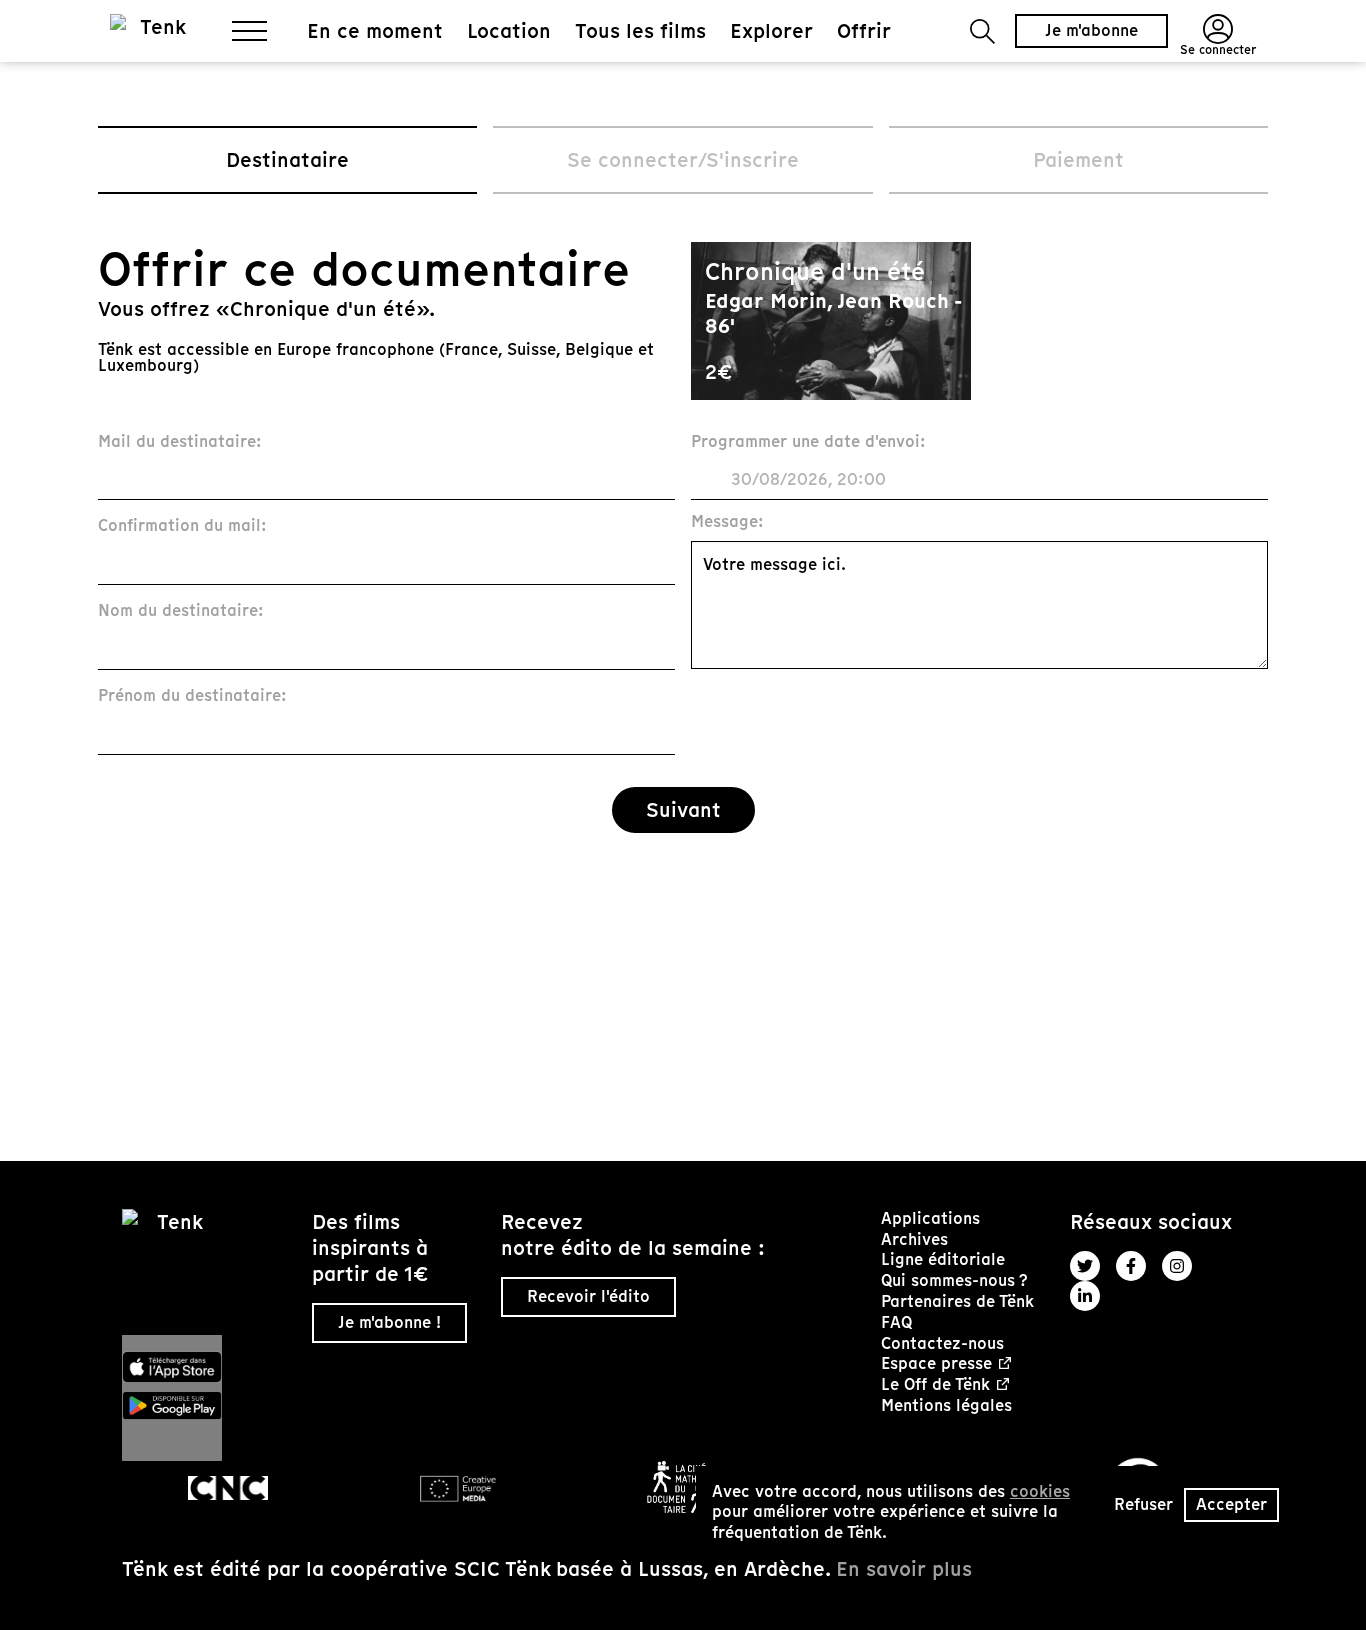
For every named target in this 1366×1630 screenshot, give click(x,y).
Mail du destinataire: (180, 442)
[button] (982, 31)
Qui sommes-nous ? (954, 1280)
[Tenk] (209, 1272)
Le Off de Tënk (935, 1385)
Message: (727, 522)
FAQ (896, 1322)
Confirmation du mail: (182, 526)
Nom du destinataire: (181, 611)
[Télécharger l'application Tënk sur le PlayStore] (209, 1406)
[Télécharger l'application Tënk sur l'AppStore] (209, 1367)
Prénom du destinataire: (192, 696)
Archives (914, 1239)
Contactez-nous (942, 1343)
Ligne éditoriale (943, 1259)
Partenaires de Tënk (957, 1301)
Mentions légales (946, 1405)
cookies (1040, 1491)
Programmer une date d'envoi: (808, 442)
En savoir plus (904, 1569)
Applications (930, 1218)
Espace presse (936, 1364)
